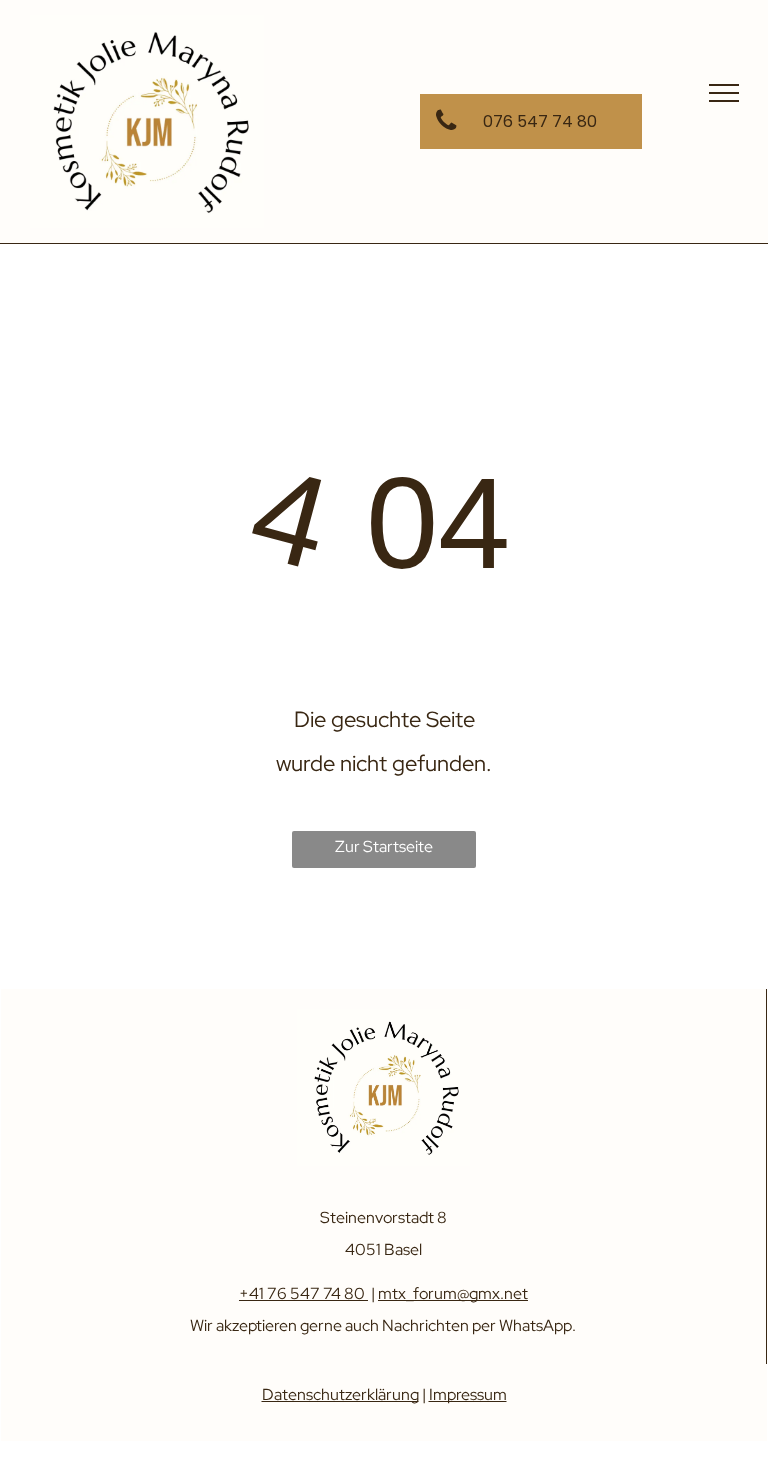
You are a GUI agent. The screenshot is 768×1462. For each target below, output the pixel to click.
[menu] (724, 93)
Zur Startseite (384, 846)
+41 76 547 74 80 (302, 1293)
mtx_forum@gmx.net (453, 1293)
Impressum (468, 1394)
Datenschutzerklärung (340, 1394)
